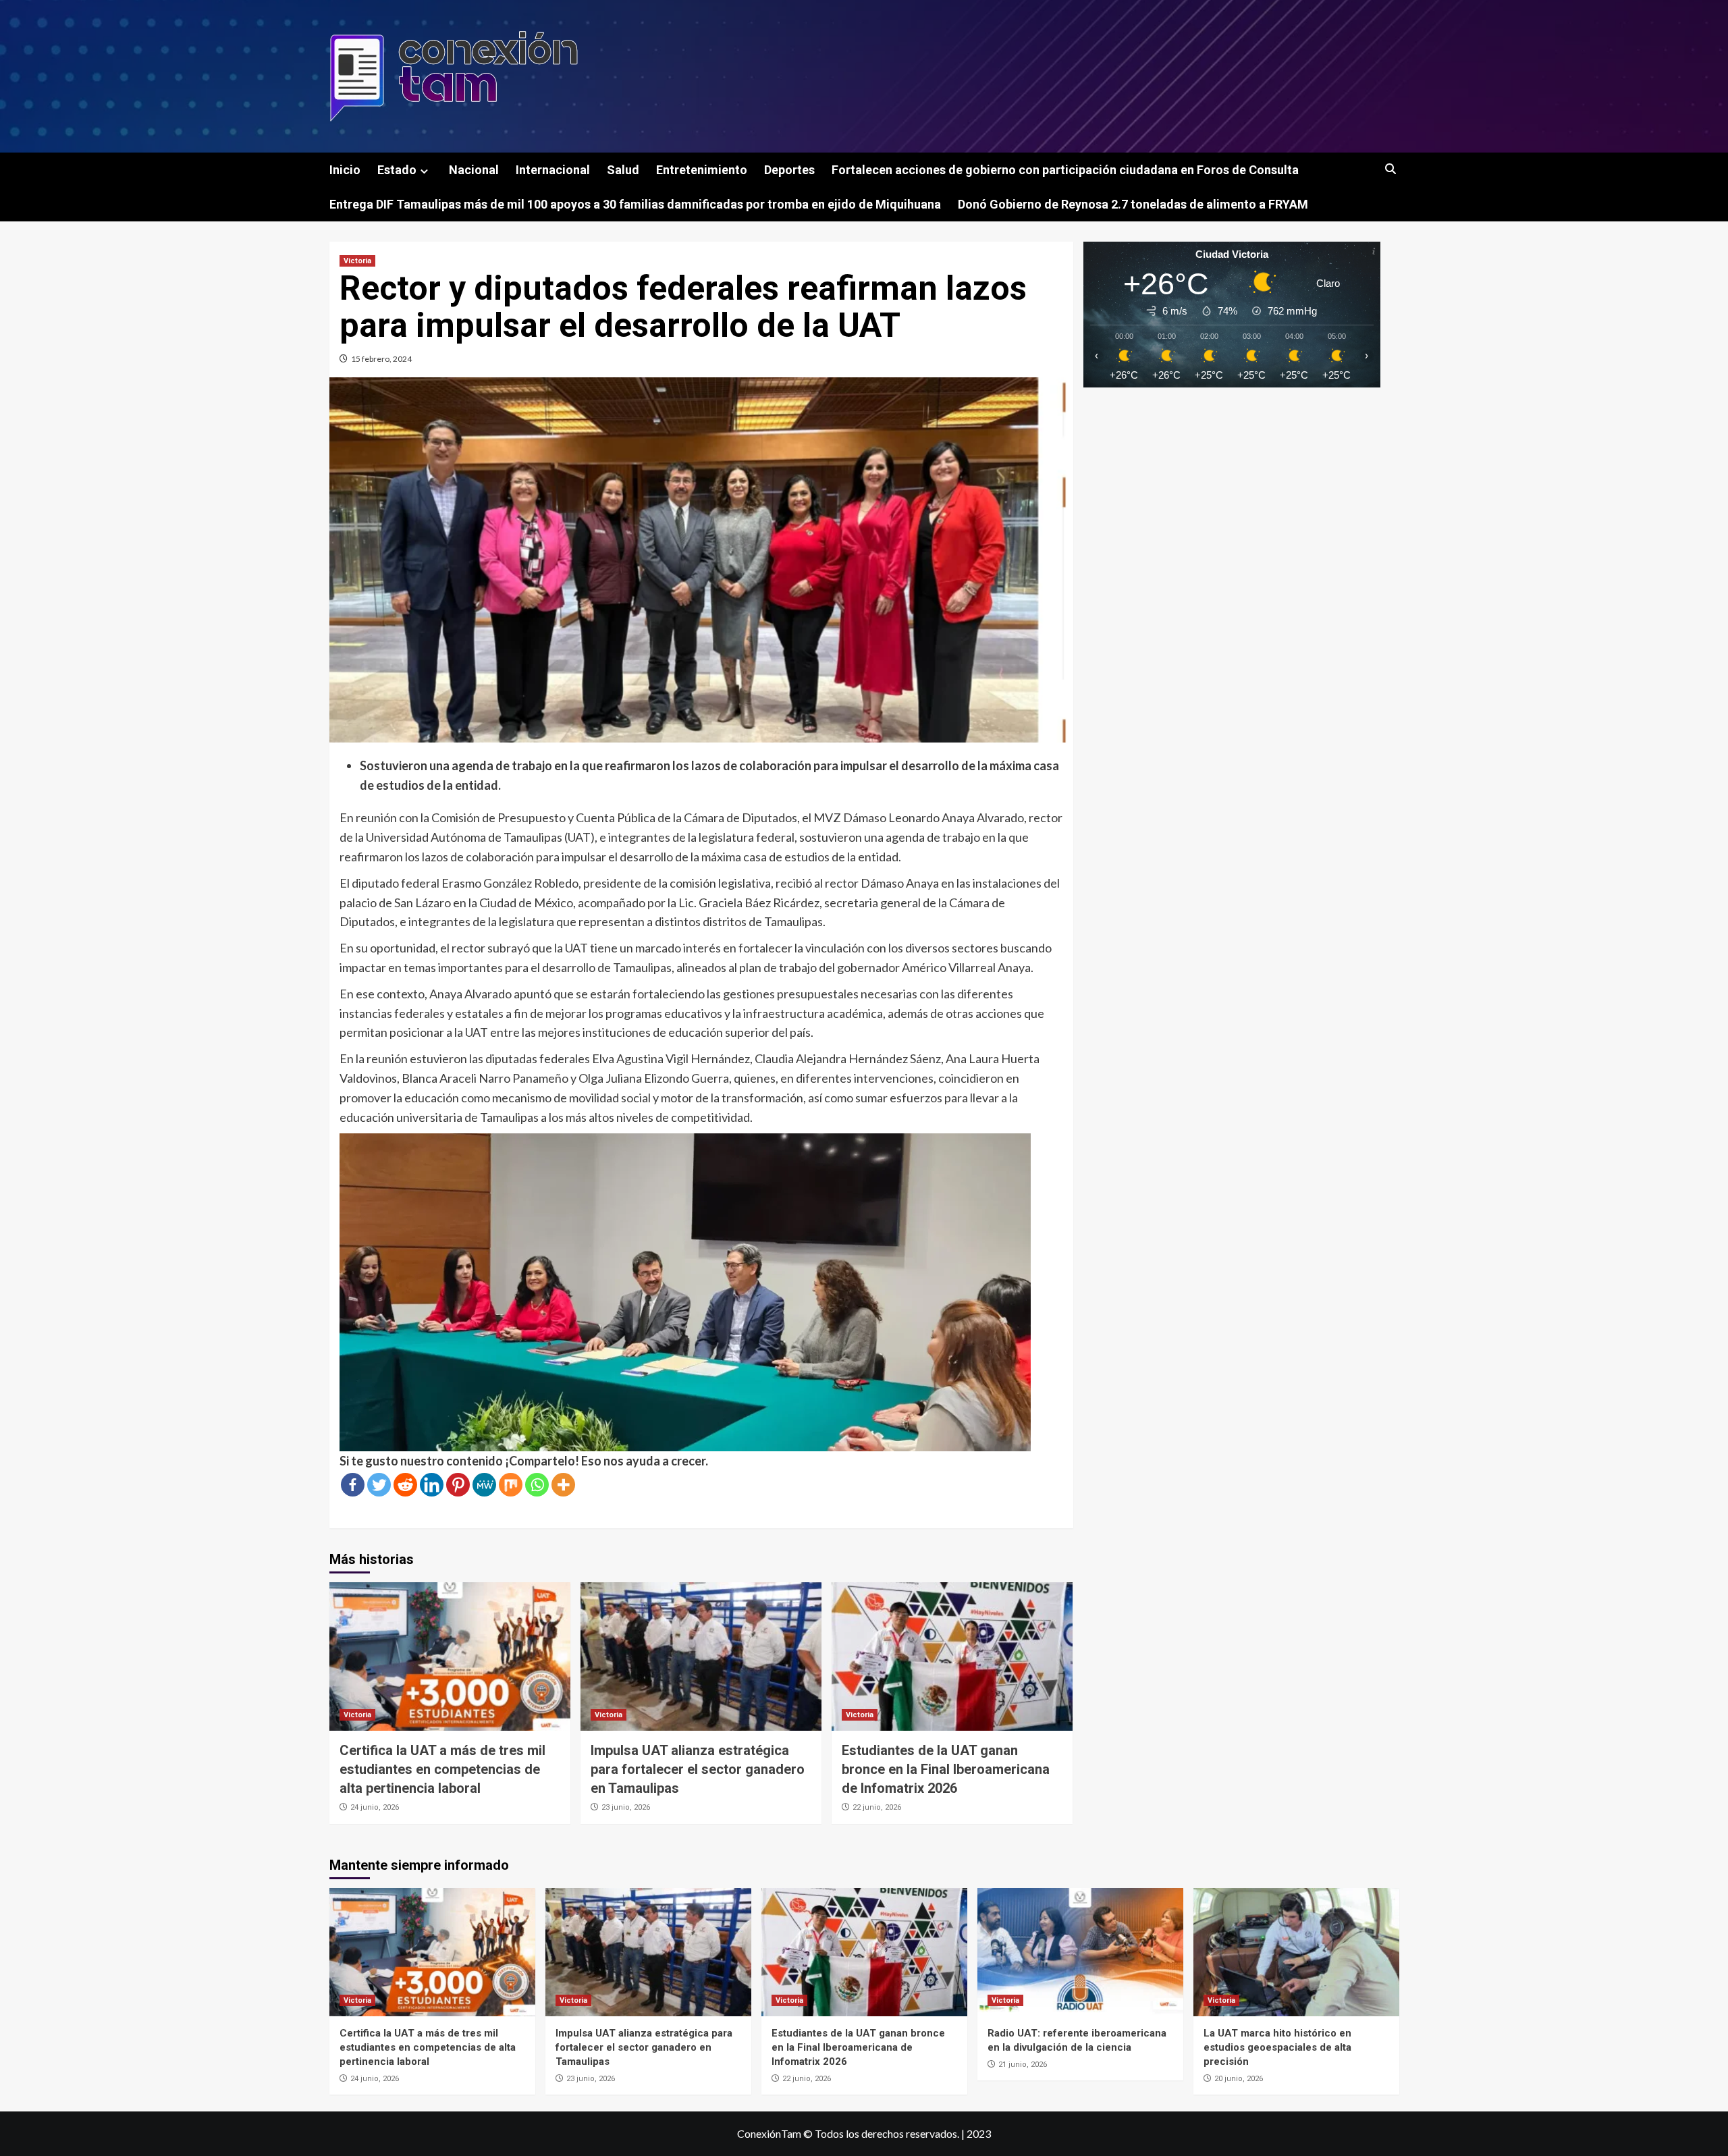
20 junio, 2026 (1239, 2079)
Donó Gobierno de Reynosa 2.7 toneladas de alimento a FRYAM (1133, 204)
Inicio (345, 170)
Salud (623, 170)
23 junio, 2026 (626, 1807)
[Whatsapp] (537, 1485)
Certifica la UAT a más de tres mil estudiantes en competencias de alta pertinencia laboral (442, 1769)
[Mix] (511, 1485)
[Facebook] (353, 1485)
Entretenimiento (702, 170)
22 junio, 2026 (877, 1807)
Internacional (553, 170)
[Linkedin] (432, 1485)
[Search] (1391, 170)
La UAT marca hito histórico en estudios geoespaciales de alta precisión (1277, 2047)
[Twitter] (379, 1485)
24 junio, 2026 (375, 1807)
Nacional (474, 170)
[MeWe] (484, 1485)
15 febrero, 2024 (381, 359)
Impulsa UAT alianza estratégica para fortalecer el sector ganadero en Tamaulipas (698, 1769)
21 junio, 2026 (1023, 2065)
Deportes (789, 170)
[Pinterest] (458, 1485)
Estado (397, 170)
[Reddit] (405, 1485)
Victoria (357, 261)
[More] (563, 1485)
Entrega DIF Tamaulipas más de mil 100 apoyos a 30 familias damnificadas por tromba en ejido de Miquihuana (635, 204)
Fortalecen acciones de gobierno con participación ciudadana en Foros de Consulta (1065, 170)
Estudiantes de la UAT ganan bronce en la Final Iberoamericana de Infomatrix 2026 (946, 1769)
